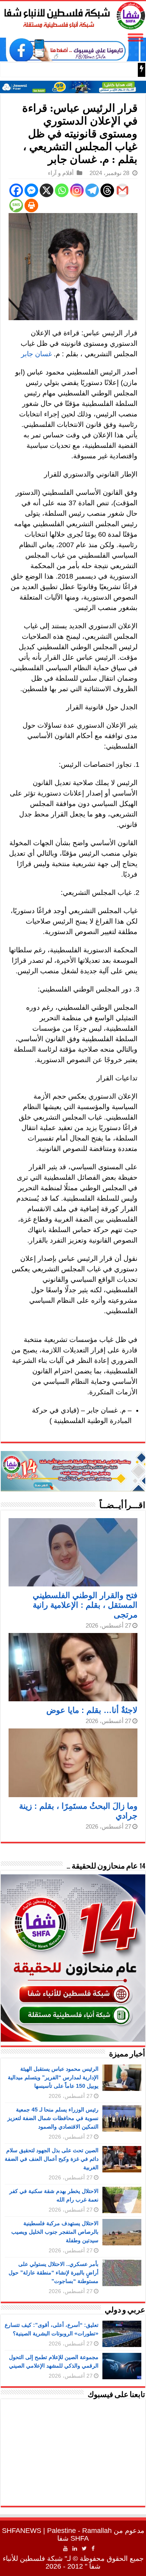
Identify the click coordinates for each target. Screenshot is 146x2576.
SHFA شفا (73, 2538)
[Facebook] (16, 190)
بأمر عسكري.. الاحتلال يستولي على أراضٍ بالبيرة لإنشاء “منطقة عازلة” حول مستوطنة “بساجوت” (54, 2273)
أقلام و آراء (61, 173)
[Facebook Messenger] (31, 190)
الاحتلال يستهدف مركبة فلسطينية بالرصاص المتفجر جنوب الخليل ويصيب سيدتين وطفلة (55, 2232)
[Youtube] (65, 2548)
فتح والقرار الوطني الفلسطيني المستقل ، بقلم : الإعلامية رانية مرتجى (85, 1605)
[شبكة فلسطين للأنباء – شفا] (73, 14)
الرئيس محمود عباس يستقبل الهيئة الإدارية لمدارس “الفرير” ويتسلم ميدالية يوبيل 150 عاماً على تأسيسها (53, 2077)
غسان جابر (36, 354)
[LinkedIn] (75, 2548)
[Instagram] (77, 190)
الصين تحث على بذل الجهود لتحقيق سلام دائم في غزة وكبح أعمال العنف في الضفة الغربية (52, 2159)
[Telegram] (92, 190)
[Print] (31, 205)
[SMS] (16, 205)
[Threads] (107, 190)
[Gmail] (122, 190)
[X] (47, 190)
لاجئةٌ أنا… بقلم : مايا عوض (92, 1710)
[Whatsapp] (62, 190)
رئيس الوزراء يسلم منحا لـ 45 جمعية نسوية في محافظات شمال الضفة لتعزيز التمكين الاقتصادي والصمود (53, 2118)
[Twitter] (84, 2548)
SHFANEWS (22, 2531)
